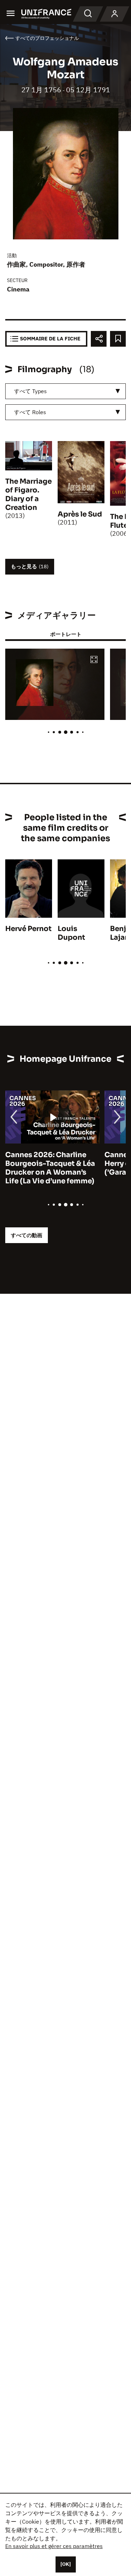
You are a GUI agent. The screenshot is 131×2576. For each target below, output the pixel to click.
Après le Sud (80, 514)
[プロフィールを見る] (115, 14)
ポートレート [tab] (66, 634)
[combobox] (65, 391)
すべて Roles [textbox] (30, 412)
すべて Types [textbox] (30, 391)
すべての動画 (27, 1235)
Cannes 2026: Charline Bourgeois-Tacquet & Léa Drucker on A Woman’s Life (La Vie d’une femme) (50, 1168)
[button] (94, 660)
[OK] (66, 2564)
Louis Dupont (71, 933)
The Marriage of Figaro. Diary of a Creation (28, 495)
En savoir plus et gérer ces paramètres (54, 2546)
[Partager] (99, 339)
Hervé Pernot (28, 929)
